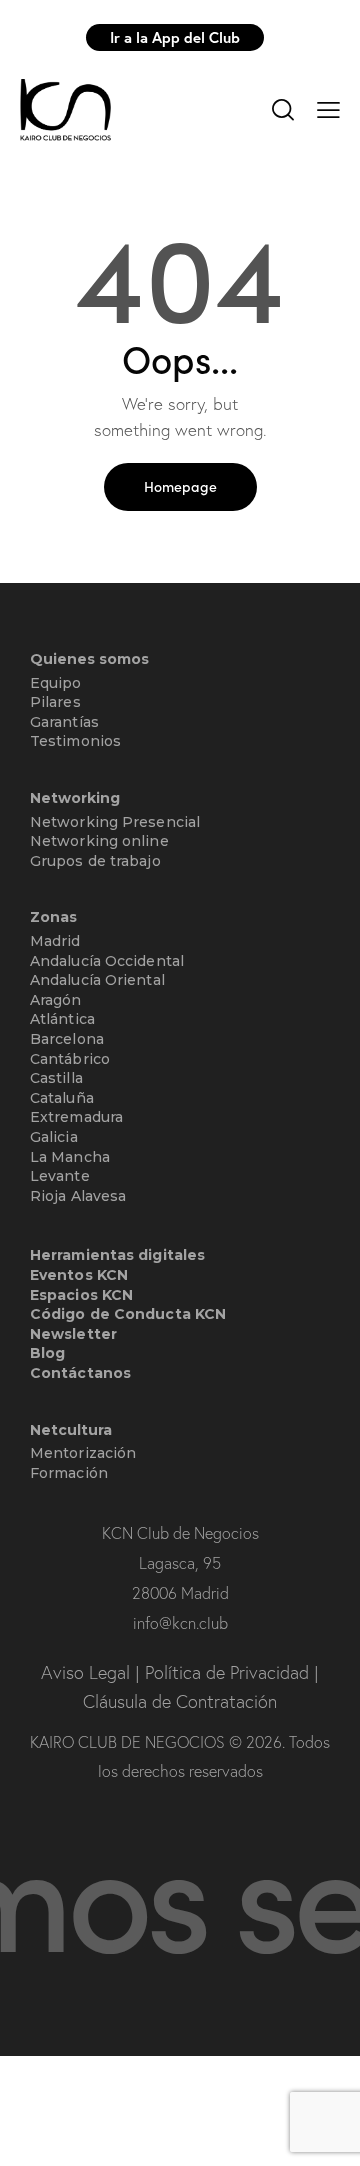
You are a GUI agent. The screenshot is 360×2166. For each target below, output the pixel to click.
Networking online (99, 841)
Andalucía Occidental (107, 961)
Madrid (55, 941)
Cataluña (62, 1098)
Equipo (56, 683)
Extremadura (76, 1117)
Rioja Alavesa (78, 1196)
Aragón (56, 1000)
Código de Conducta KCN (128, 1314)
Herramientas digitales (117, 1255)
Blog (47, 1353)
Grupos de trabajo (95, 861)
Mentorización (83, 1453)
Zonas (53, 917)
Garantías (64, 722)
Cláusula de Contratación (180, 1701)
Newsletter (73, 1334)
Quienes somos (89, 659)
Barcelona (67, 1039)
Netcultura (71, 1430)
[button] (328, 108)
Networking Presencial (115, 822)
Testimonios (75, 741)
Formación (69, 1473)
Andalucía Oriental (97, 980)
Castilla (56, 1078)
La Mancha (70, 1157)
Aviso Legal (88, 1672)
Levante (60, 1176)
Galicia (54, 1137)
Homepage (180, 486)
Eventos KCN (79, 1275)
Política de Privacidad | (232, 1672)
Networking (75, 798)
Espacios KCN (81, 1295)
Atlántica (62, 1019)
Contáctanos (80, 1373)
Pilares (55, 702)
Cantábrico (70, 1059)
